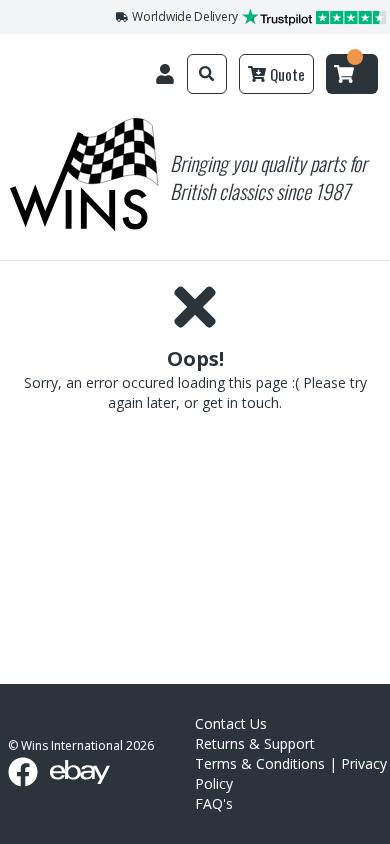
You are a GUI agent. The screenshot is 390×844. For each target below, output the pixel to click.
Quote (287, 74)
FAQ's (214, 803)
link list (373, 836)
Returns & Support (255, 743)
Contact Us (231, 723)
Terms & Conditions (260, 763)
